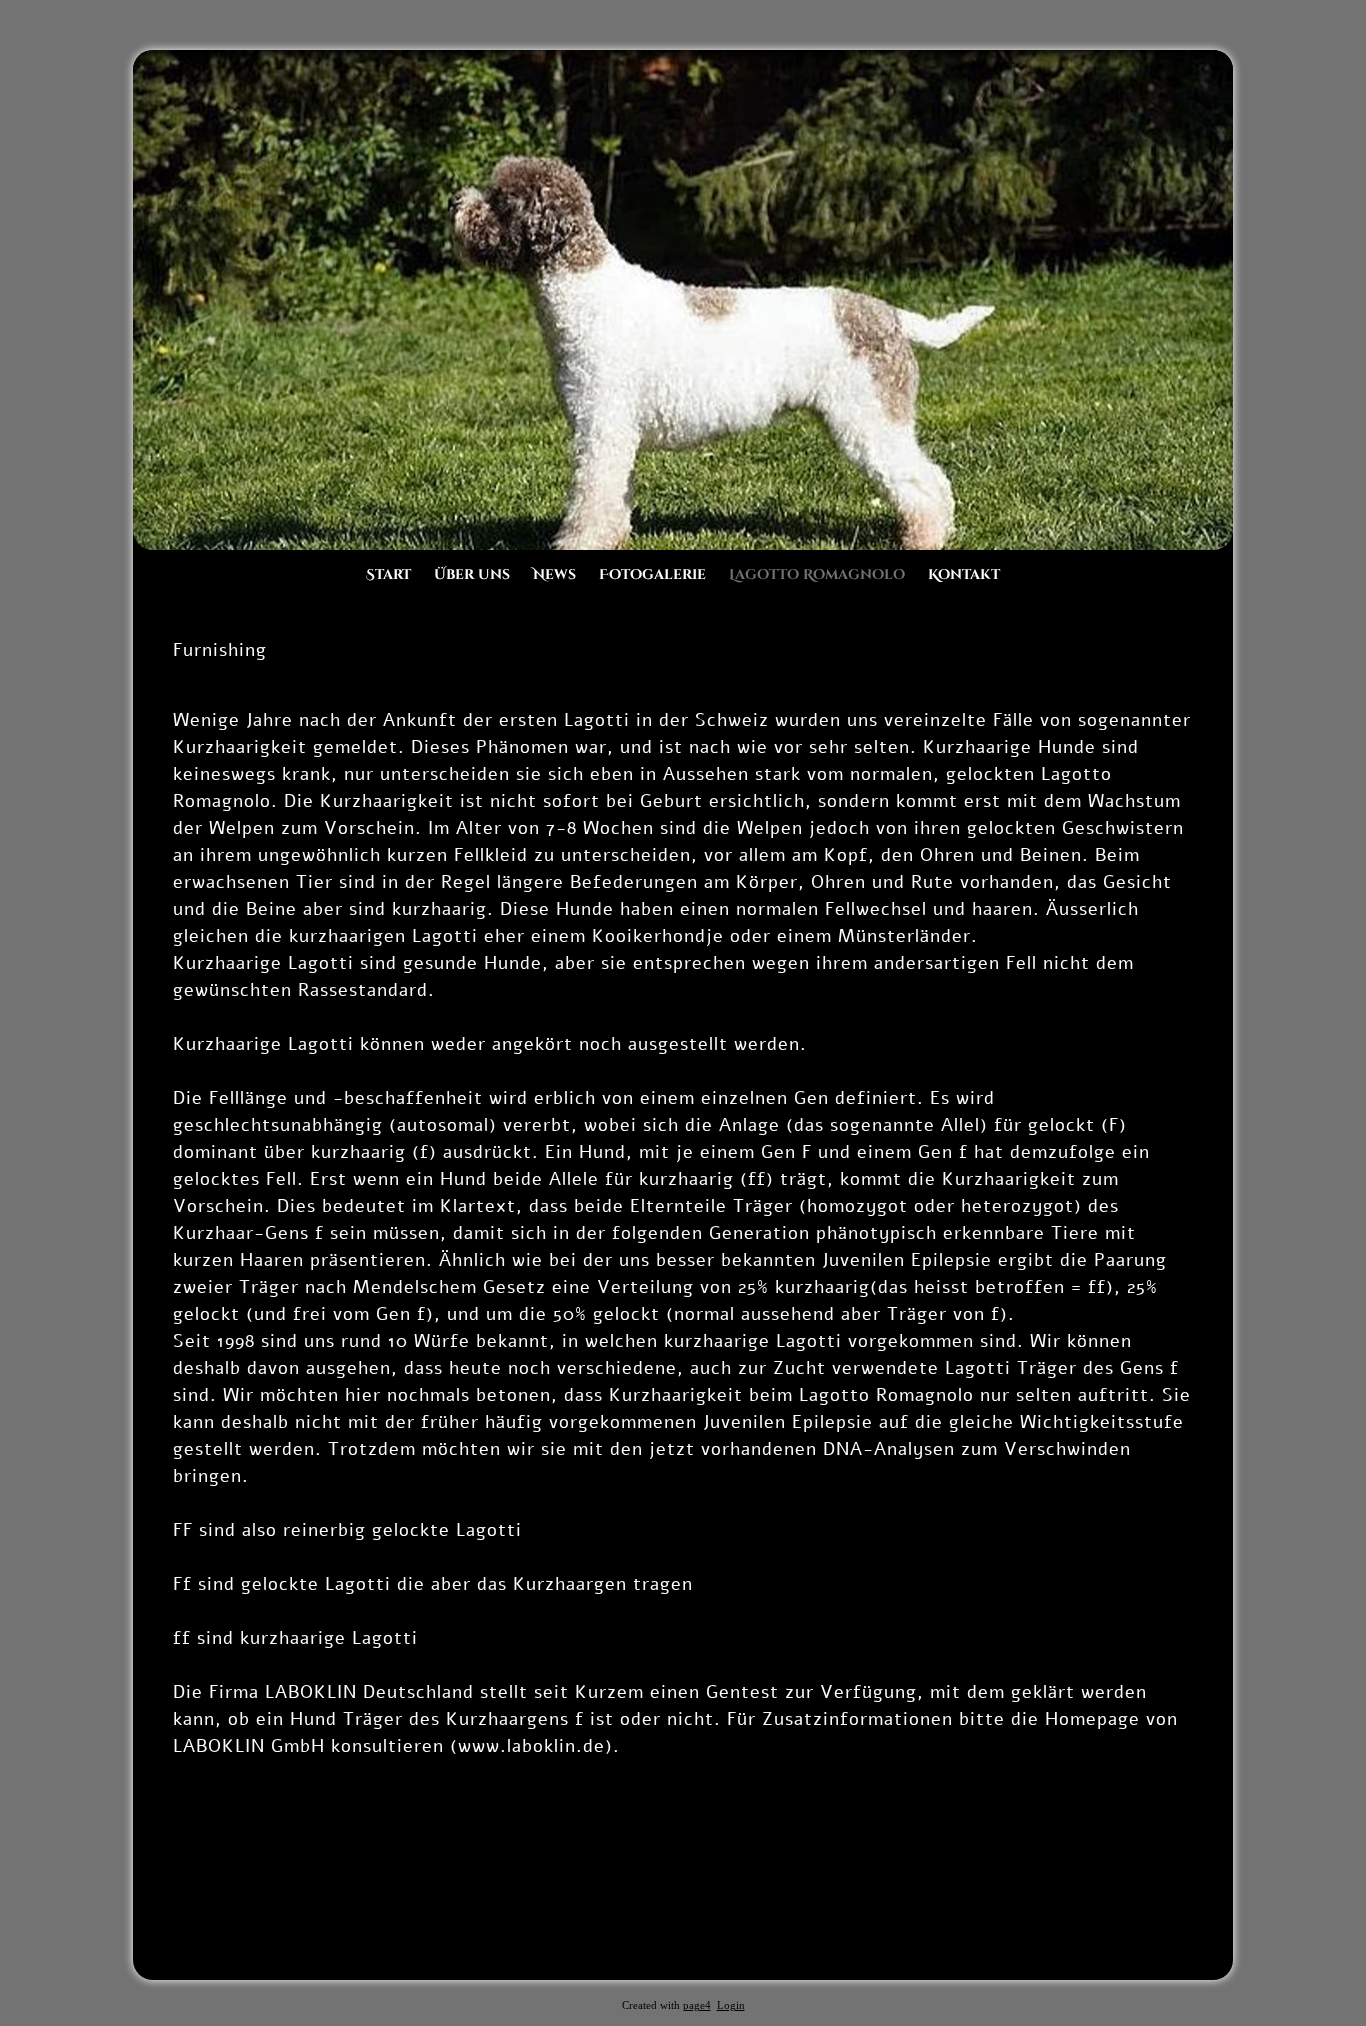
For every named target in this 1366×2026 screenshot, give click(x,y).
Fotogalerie (652, 574)
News (554, 574)
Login (731, 2005)
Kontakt (964, 574)
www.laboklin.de (531, 1746)
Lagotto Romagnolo (817, 574)
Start (388, 574)
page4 (697, 2005)
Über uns (472, 574)
